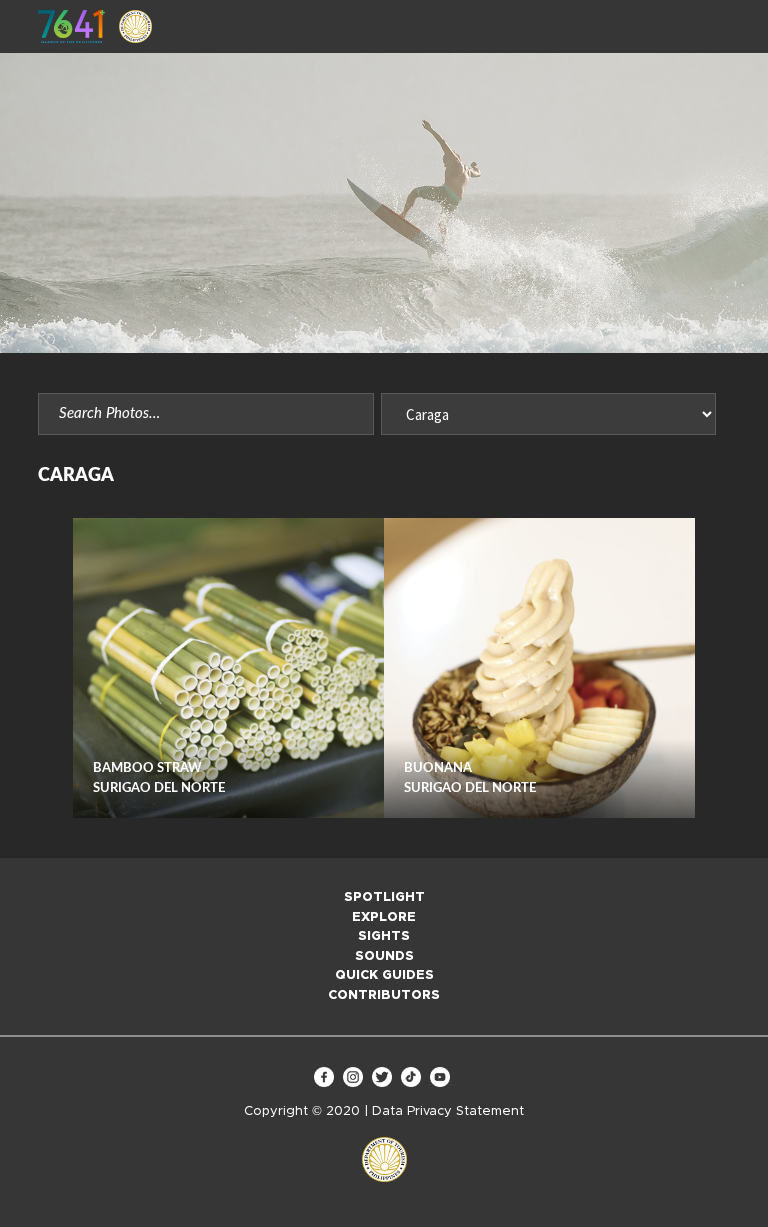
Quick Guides (384, 975)
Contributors (384, 995)
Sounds (384, 956)
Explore (384, 917)
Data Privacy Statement (448, 1111)
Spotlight (384, 897)
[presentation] (55, 668)
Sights (384, 936)
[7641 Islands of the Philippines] (71, 26)
